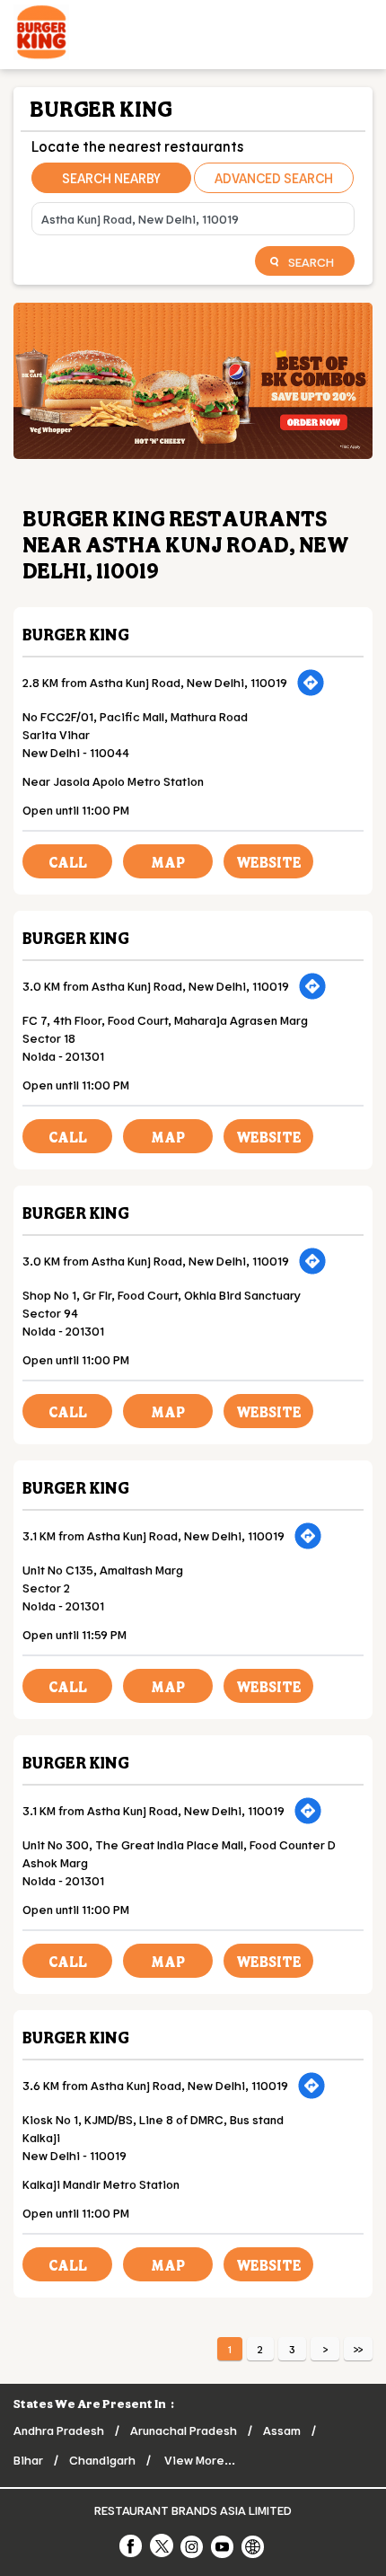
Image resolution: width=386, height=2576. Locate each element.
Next (325, 2349)
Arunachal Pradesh (184, 2430)
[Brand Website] (254, 2545)
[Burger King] (41, 35)
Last (358, 2349)
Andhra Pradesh (59, 2430)
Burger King (76, 634)
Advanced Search (274, 178)
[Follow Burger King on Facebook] (132, 2545)
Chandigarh (102, 2460)
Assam (282, 2430)
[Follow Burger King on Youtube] (224, 2545)
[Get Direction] (311, 683)
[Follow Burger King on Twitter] (162, 2545)
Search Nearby (111, 178)
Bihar (28, 2460)
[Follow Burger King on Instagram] (193, 2545)
